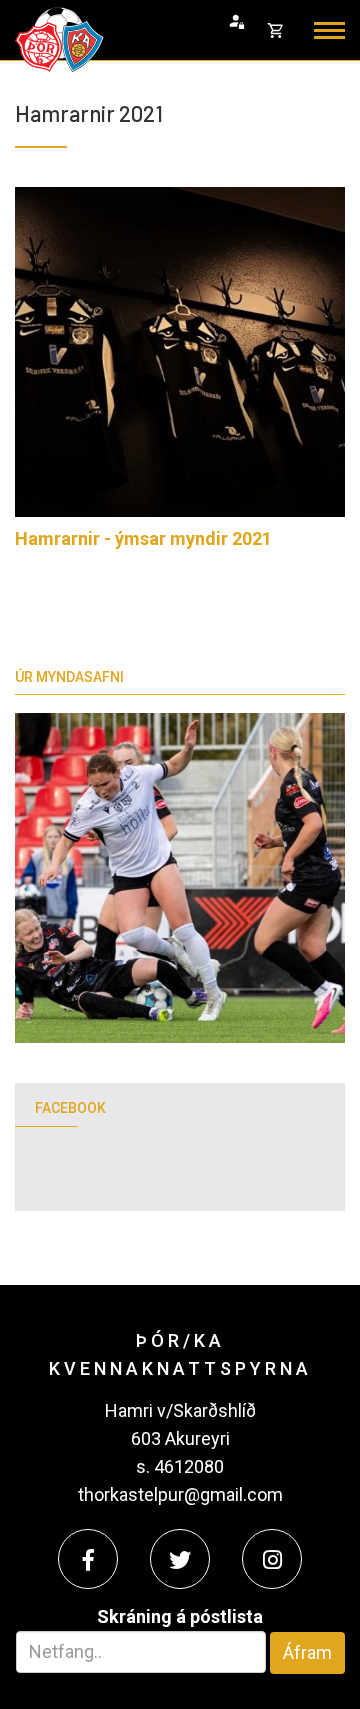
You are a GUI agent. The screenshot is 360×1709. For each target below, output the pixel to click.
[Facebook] (88, 1559)
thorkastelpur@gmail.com (180, 1494)
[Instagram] (272, 1559)
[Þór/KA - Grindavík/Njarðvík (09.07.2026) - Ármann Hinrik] (180, 878)
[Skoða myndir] (180, 352)
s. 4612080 (180, 1466)
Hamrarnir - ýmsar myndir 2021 (143, 538)
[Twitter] (180, 1559)
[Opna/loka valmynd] (329, 30)
